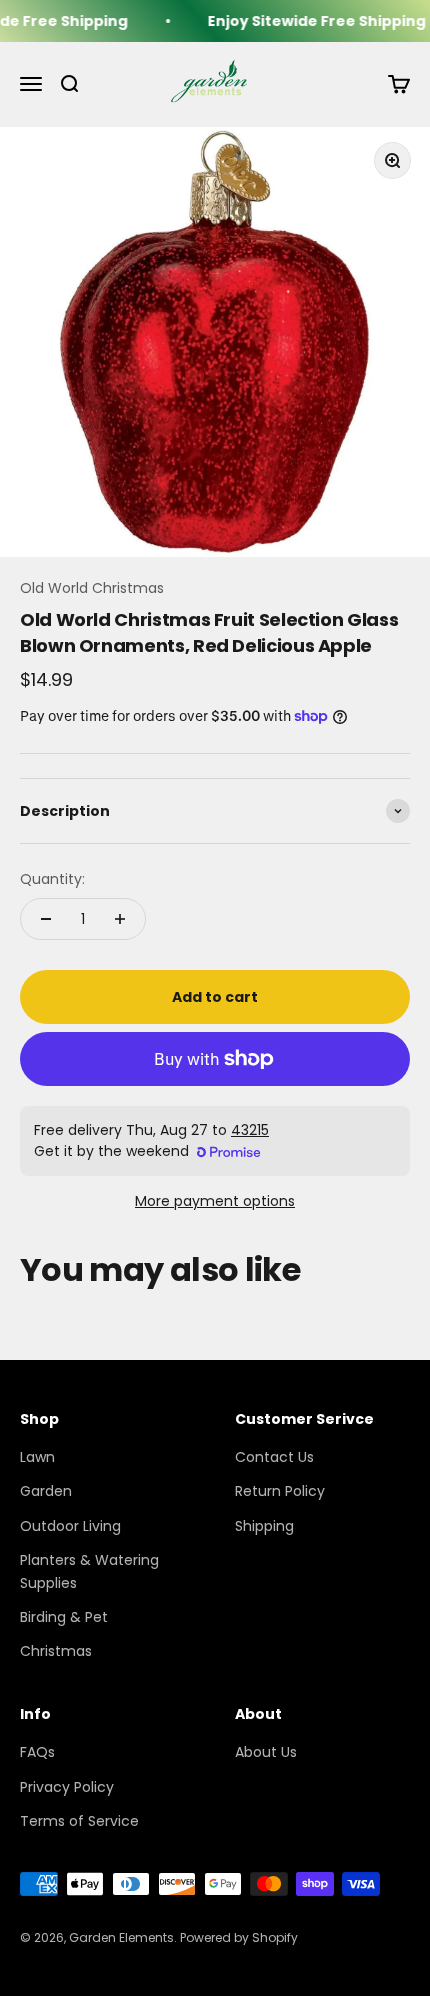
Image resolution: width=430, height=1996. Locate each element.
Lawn (37, 1457)
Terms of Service (79, 1821)
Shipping (264, 1526)
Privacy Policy (67, 1787)
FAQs (37, 1752)
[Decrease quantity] (46, 919)
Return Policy (280, 1491)
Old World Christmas (92, 588)
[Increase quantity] (120, 919)
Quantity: (52, 879)
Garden (46, 1491)
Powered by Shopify (239, 1937)
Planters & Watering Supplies (89, 1571)
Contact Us (274, 1457)
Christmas (56, 1651)
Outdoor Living (70, 1526)
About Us (266, 1752)
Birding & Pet (64, 1617)
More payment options (215, 1201)
